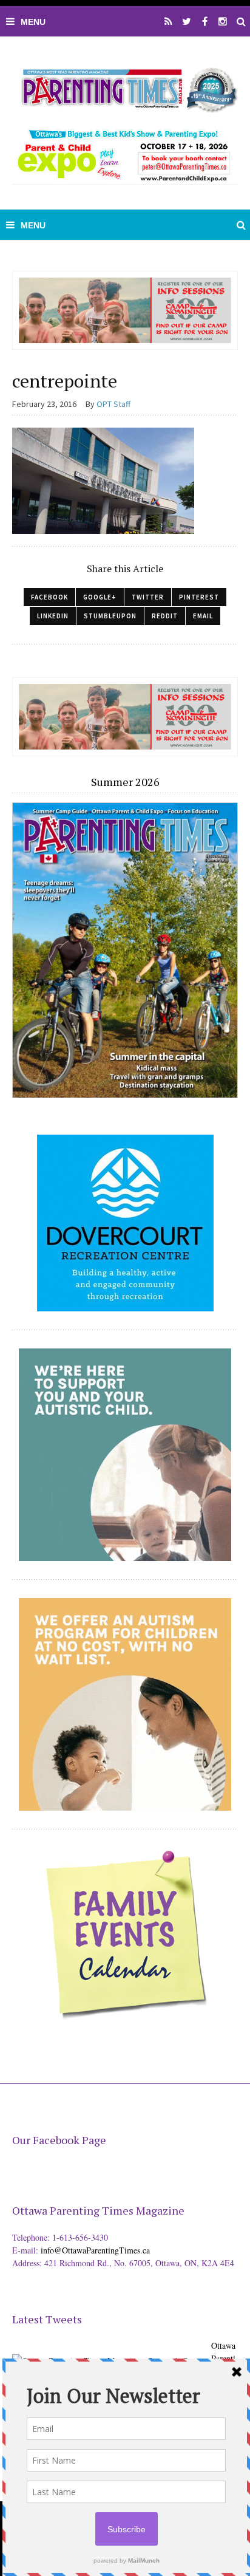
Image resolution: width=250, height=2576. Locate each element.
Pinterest (199, 597)
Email (203, 616)
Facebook (49, 597)
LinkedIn (53, 616)
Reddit (165, 616)
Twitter (148, 597)
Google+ (100, 597)
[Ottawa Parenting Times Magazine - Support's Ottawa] (110, 2352)
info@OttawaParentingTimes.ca (95, 2250)
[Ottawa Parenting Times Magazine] (125, 88)
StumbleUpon (110, 616)
